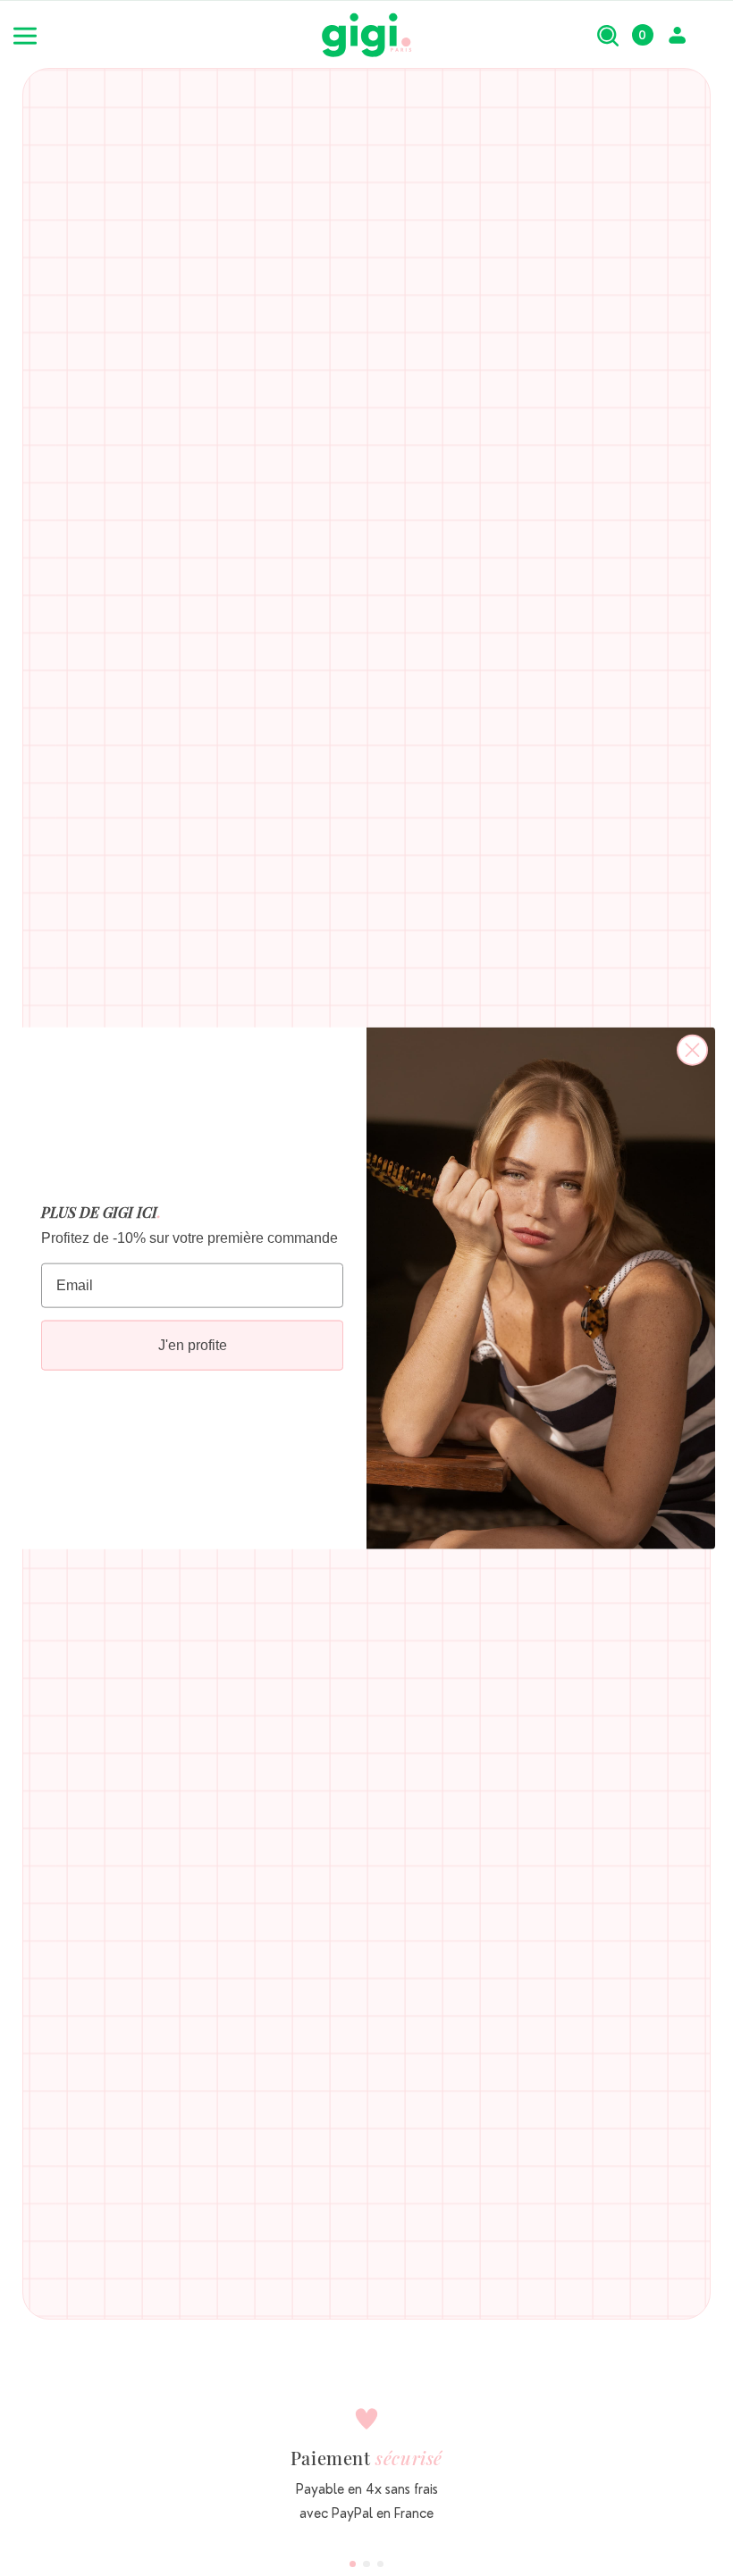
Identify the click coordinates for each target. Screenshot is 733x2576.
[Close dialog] (692, 1049)
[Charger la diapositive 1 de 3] (353, 2564)
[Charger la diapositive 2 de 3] (366, 2564)
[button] (608, 35)
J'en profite (193, 1345)
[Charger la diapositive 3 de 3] (381, 2564)
